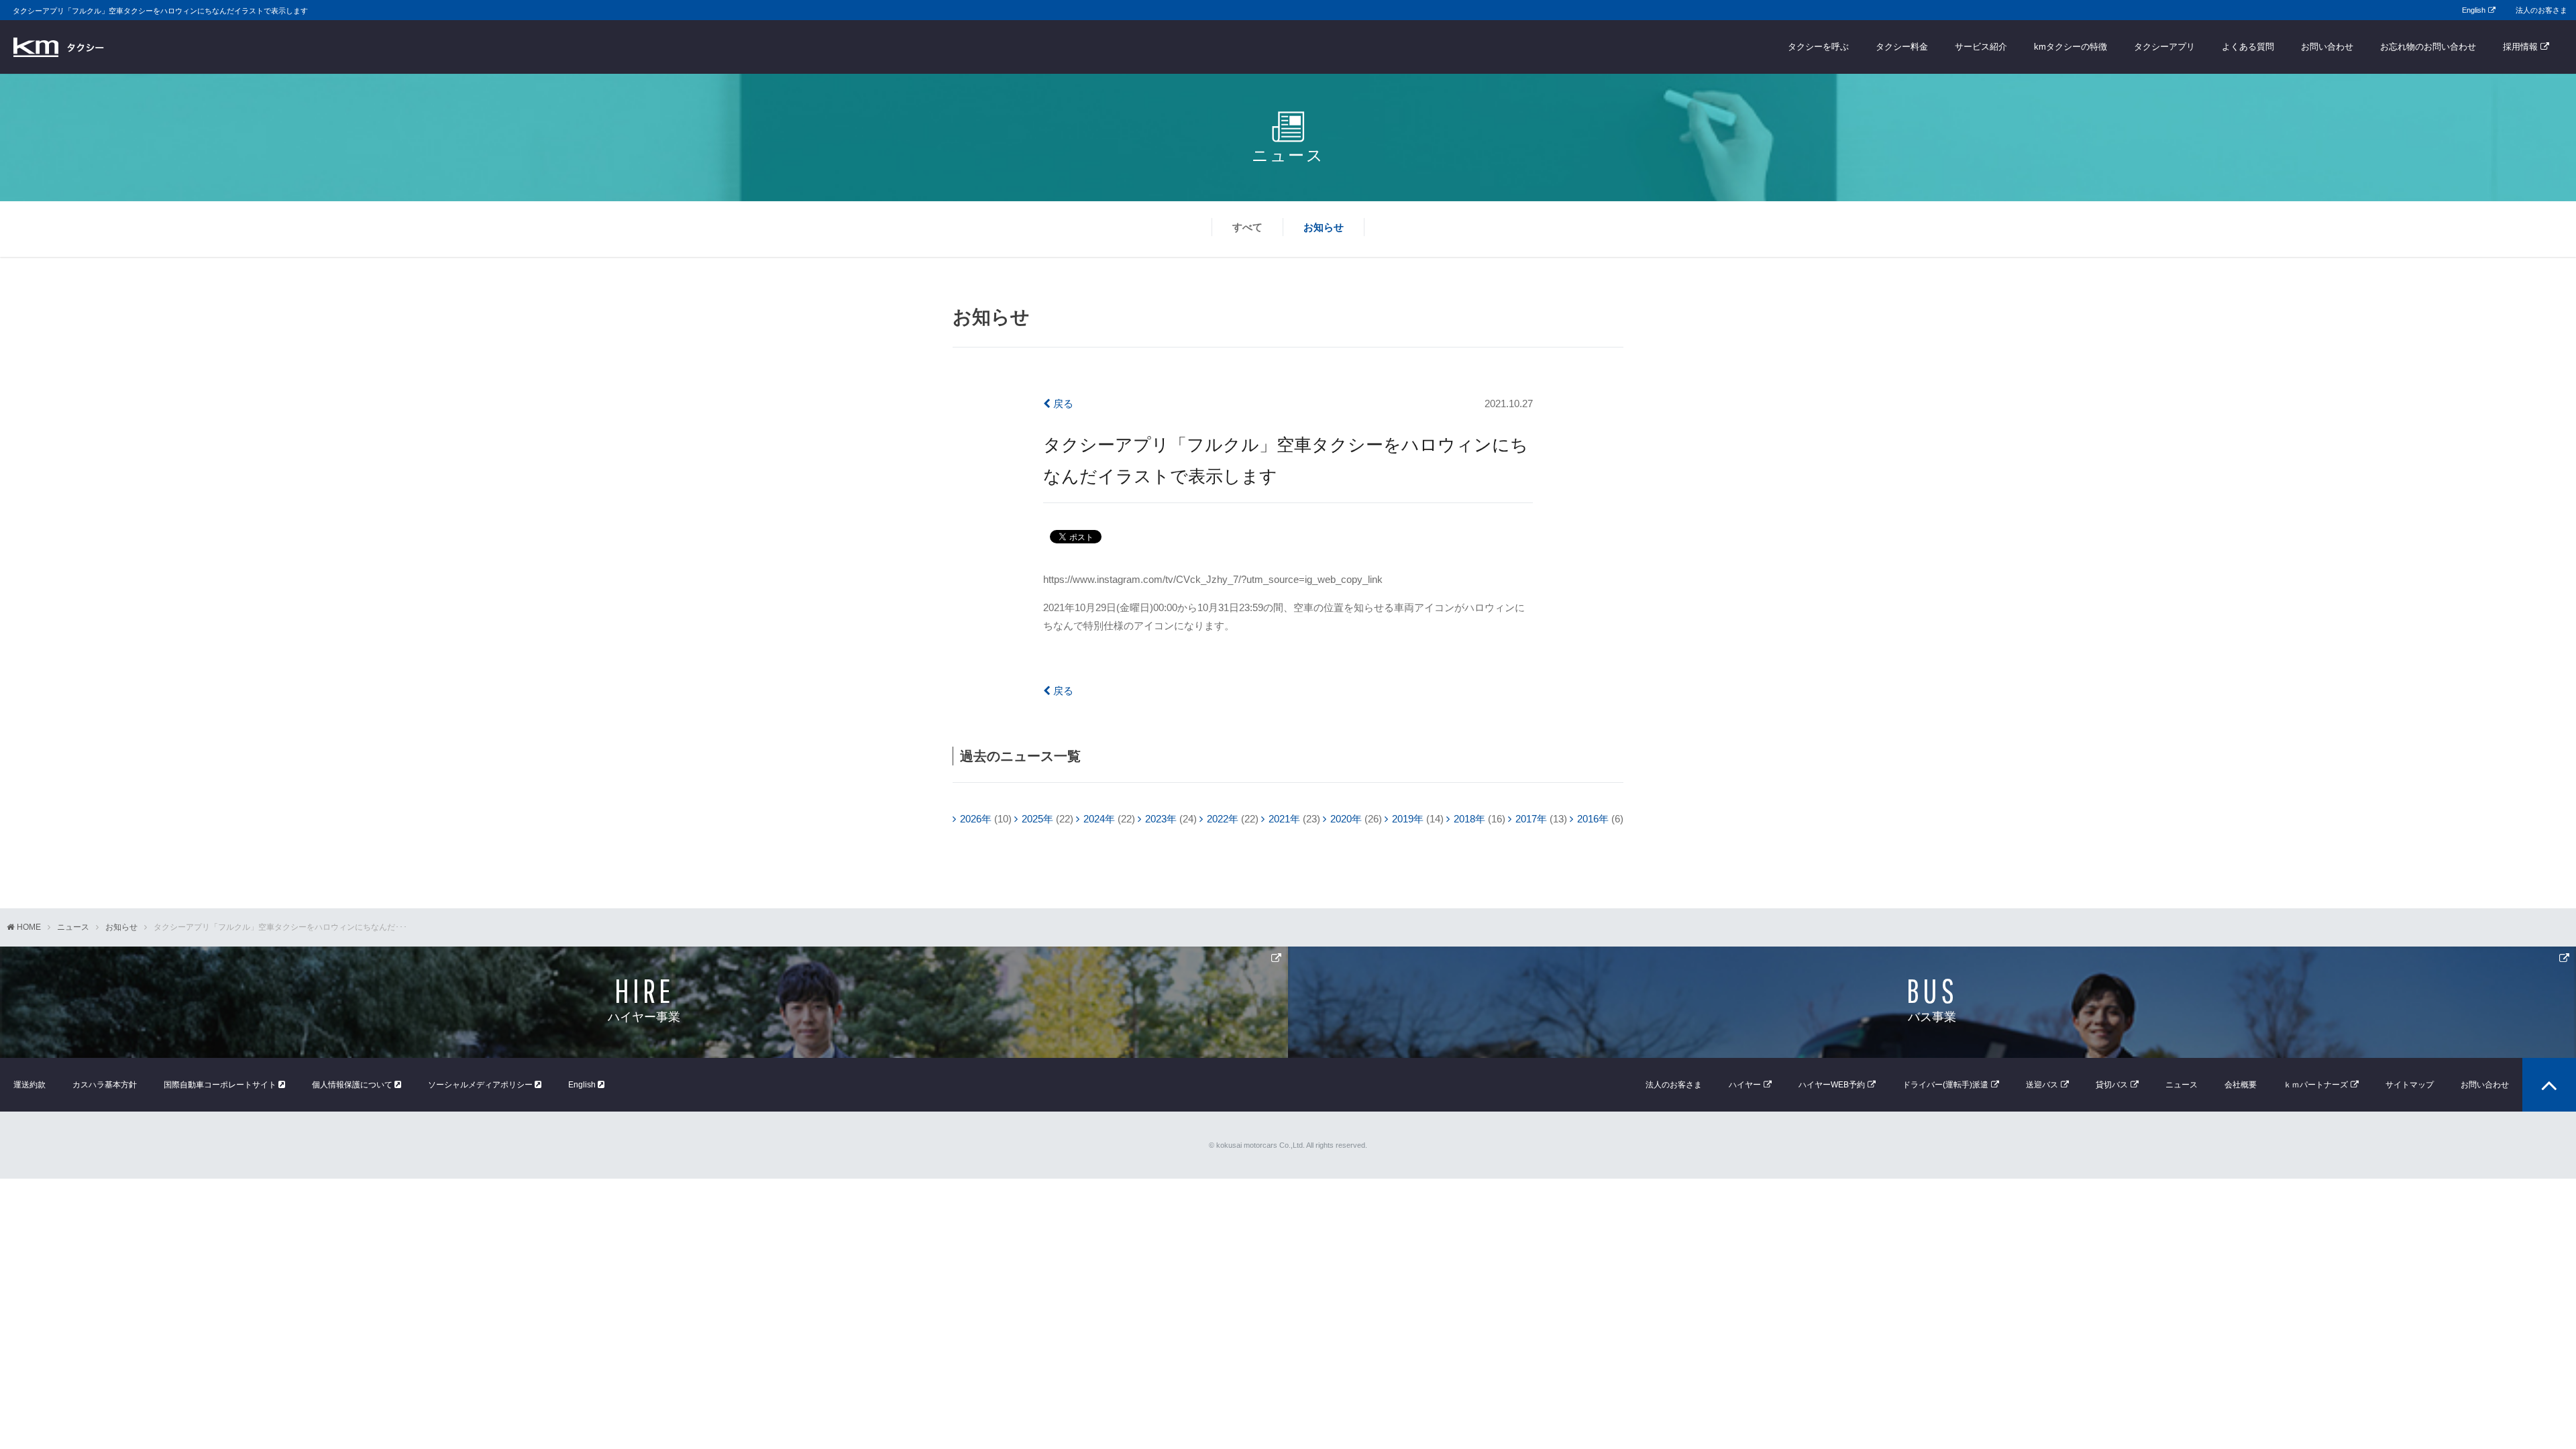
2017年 (1531, 819)
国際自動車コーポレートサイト (221, 1085)
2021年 (1284, 819)
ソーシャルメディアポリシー (481, 1085)
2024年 (1099, 819)
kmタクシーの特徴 (2071, 47)
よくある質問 (2248, 47)
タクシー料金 (1902, 47)
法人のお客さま (2541, 10)
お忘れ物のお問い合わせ (2428, 47)
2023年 (1161, 819)
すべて (1247, 227)
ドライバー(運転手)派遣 (1945, 1085)
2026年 (976, 819)
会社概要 (2241, 1085)
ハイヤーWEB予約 (1832, 1085)
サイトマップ (2410, 1085)
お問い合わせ (2327, 47)
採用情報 (2520, 47)
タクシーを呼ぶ (1818, 47)
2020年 (1346, 819)
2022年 (1223, 819)
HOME (29, 927)
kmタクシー (59, 47)
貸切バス (2112, 1085)
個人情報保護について (353, 1085)
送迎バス (2042, 1085)
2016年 (1593, 819)
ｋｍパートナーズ (2316, 1085)
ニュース (73, 927)
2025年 (1037, 819)
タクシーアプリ (2164, 47)
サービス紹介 (1981, 47)
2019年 (1408, 819)
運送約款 (30, 1085)
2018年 (1469, 819)
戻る (1062, 404)
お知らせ (1324, 227)
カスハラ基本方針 (105, 1085)
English (2474, 10)
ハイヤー (1745, 1085)
